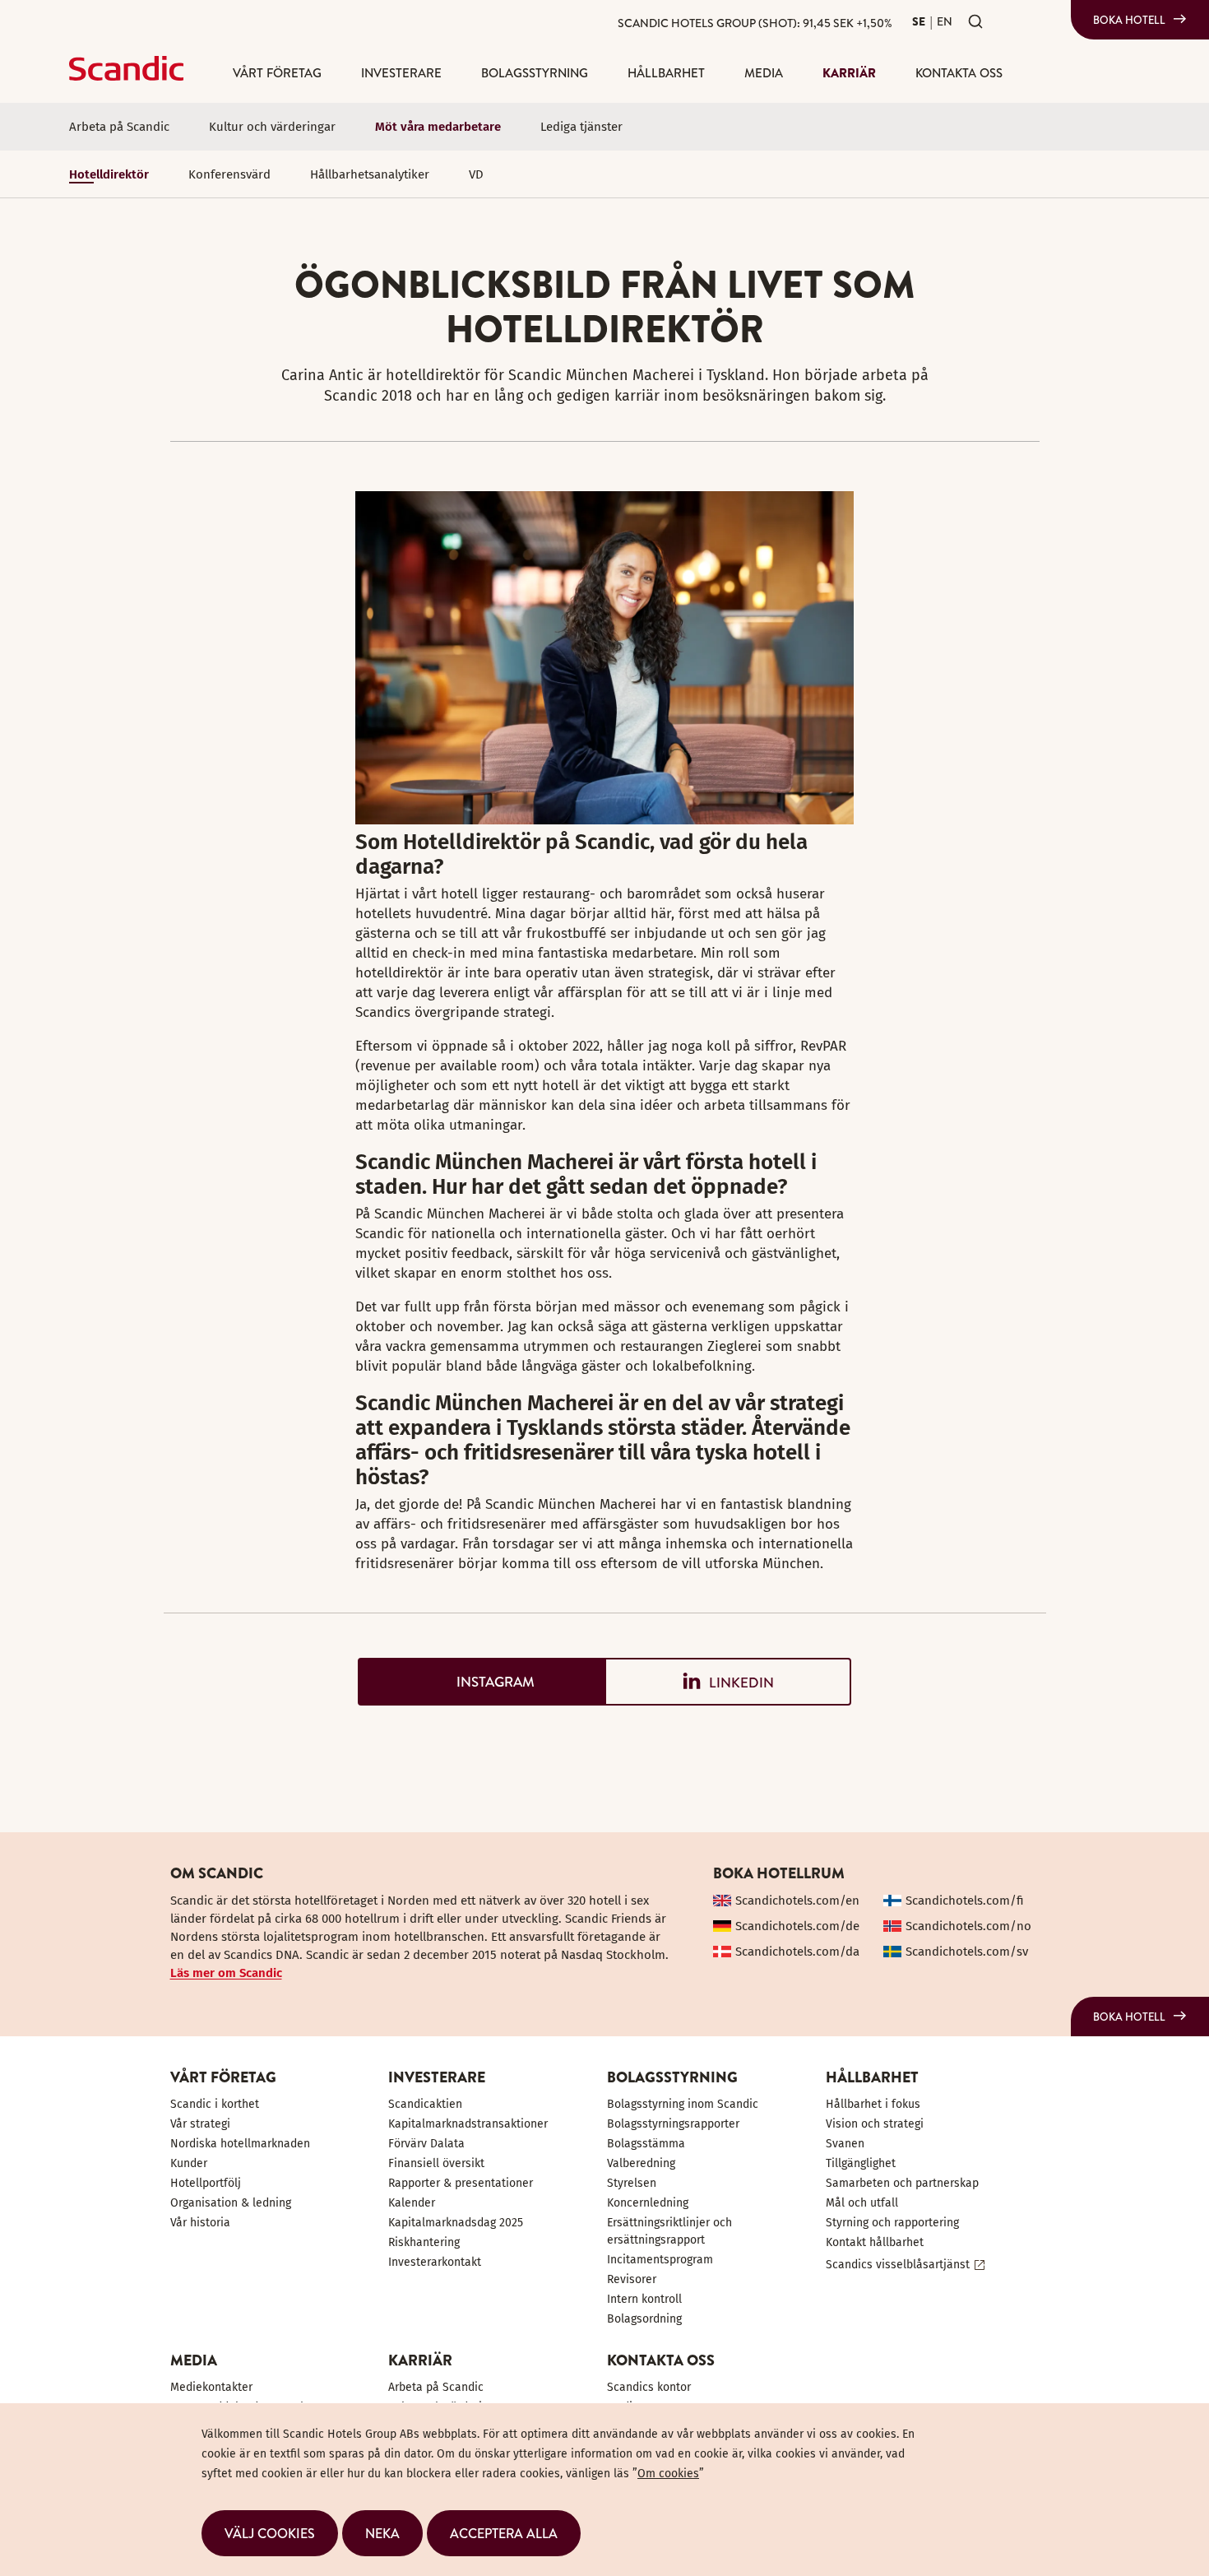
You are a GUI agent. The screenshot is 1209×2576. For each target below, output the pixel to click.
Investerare (401, 73)
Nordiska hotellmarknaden (240, 2144)
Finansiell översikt (436, 2163)
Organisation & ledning (231, 2203)
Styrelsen (632, 2183)
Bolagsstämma (646, 2144)
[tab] (481, 1682)
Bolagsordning (644, 2319)
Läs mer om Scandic (226, 1973)
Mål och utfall (862, 2203)
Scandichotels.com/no (968, 1926)
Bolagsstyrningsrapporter (673, 2124)
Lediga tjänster (581, 127)
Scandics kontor (649, 2387)
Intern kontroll (644, 2299)
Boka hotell (1129, 20)
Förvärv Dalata (426, 2144)
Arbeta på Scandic (119, 127)
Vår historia (200, 2223)
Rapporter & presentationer (461, 2183)
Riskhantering (424, 2242)
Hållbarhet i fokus (873, 2104)
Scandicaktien (425, 2104)
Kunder (189, 2163)
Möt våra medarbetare (438, 127)
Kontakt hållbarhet (875, 2242)
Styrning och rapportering (892, 2223)
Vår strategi (200, 2124)
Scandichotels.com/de (797, 1926)
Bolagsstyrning (535, 73)
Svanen (845, 2144)
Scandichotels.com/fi (965, 1901)
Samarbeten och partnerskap (902, 2183)
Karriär (849, 73)
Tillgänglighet (861, 2163)
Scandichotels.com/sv (967, 1952)
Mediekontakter (211, 2387)
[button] (270, 2533)
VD (476, 174)
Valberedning (641, 2163)
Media (764, 73)
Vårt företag (277, 73)
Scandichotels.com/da (797, 1952)
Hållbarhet (666, 73)
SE (919, 21)
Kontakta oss (959, 73)
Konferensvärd (229, 174)
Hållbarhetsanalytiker (370, 174)
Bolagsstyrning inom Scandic (683, 2104)
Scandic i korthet (215, 2104)
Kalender (412, 2203)
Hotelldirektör (109, 174)
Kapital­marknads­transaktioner (468, 2124)
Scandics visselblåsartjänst (898, 2265)
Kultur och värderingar (272, 127)
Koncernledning (648, 2203)
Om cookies (668, 2474)
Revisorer (632, 2279)
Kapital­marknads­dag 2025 (456, 2223)
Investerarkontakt (435, 2262)
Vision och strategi (875, 2124)
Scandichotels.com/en (797, 1901)
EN (945, 21)
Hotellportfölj (206, 2183)
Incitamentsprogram (660, 2260)
